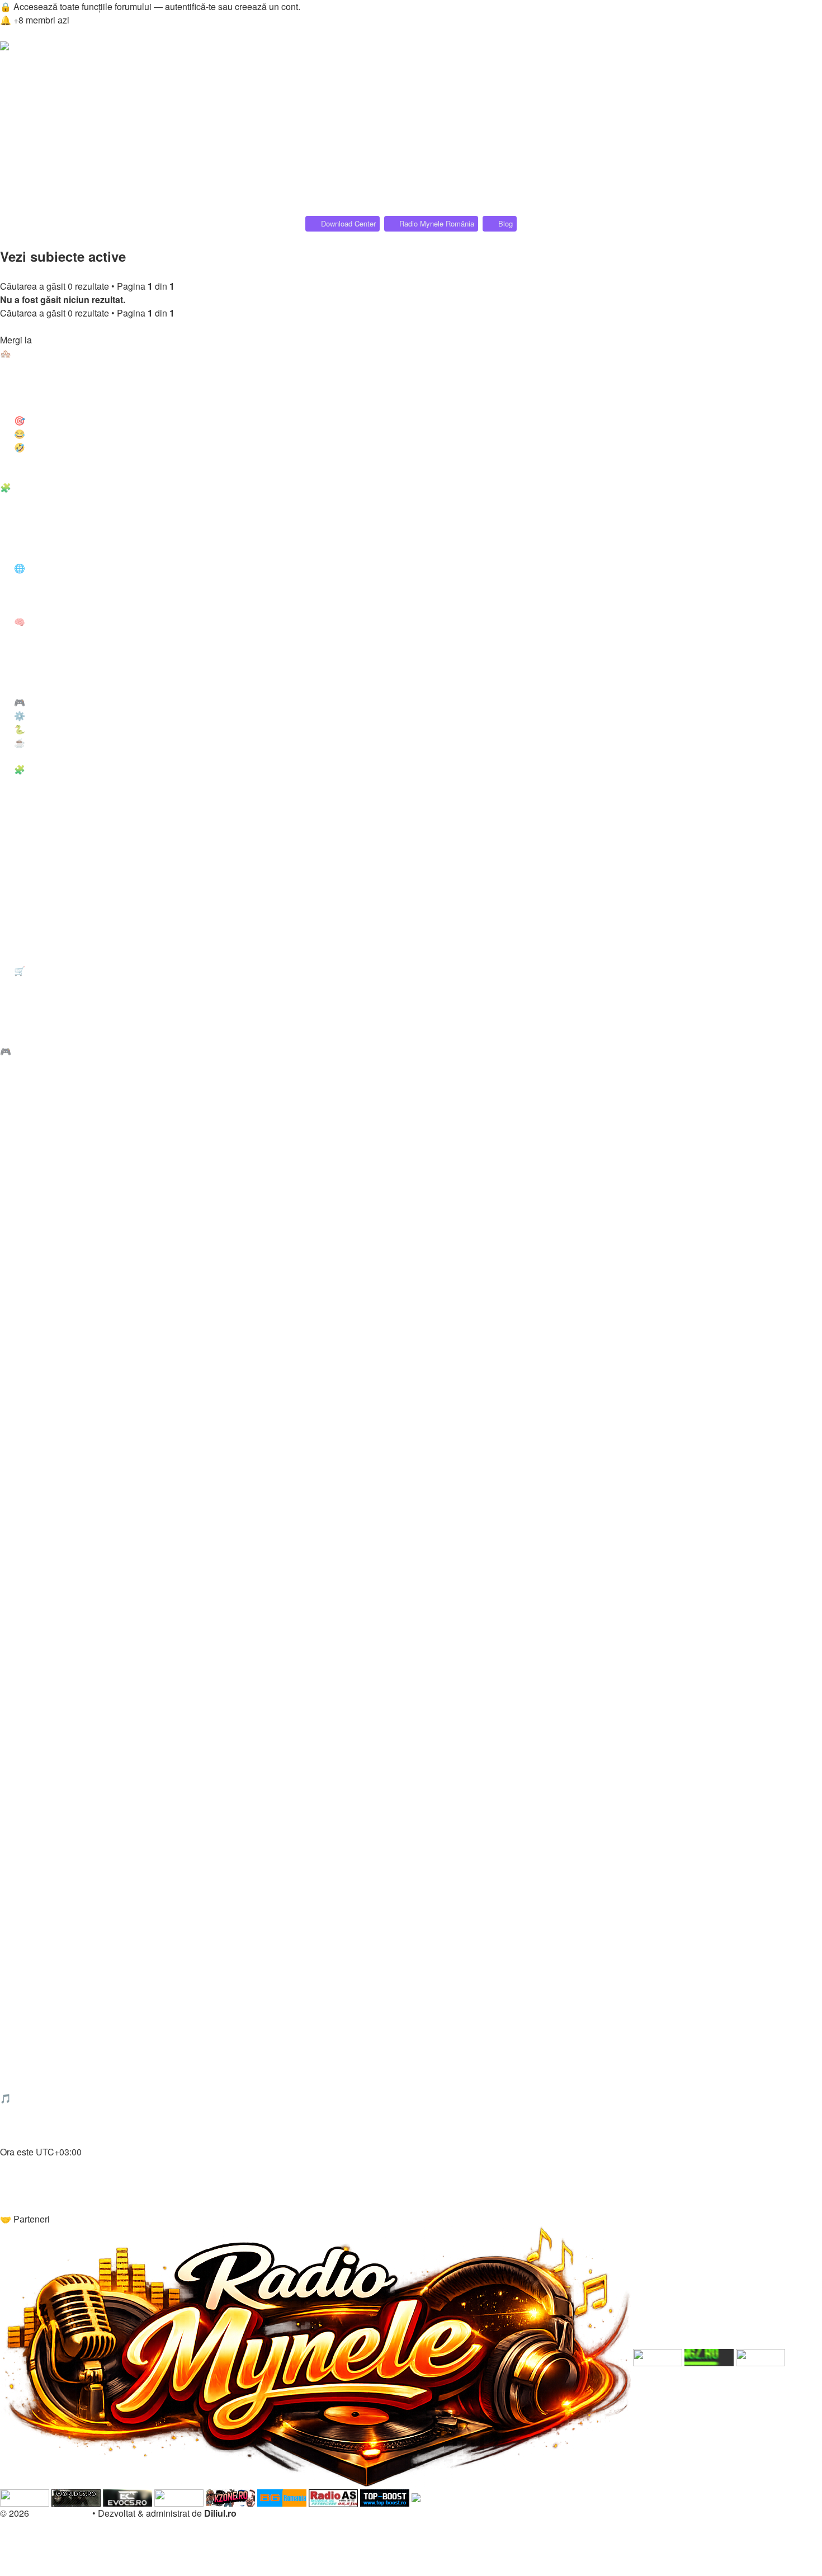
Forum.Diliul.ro (61, 2513)
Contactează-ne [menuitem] (34, 2205)
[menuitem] (51, 75)
